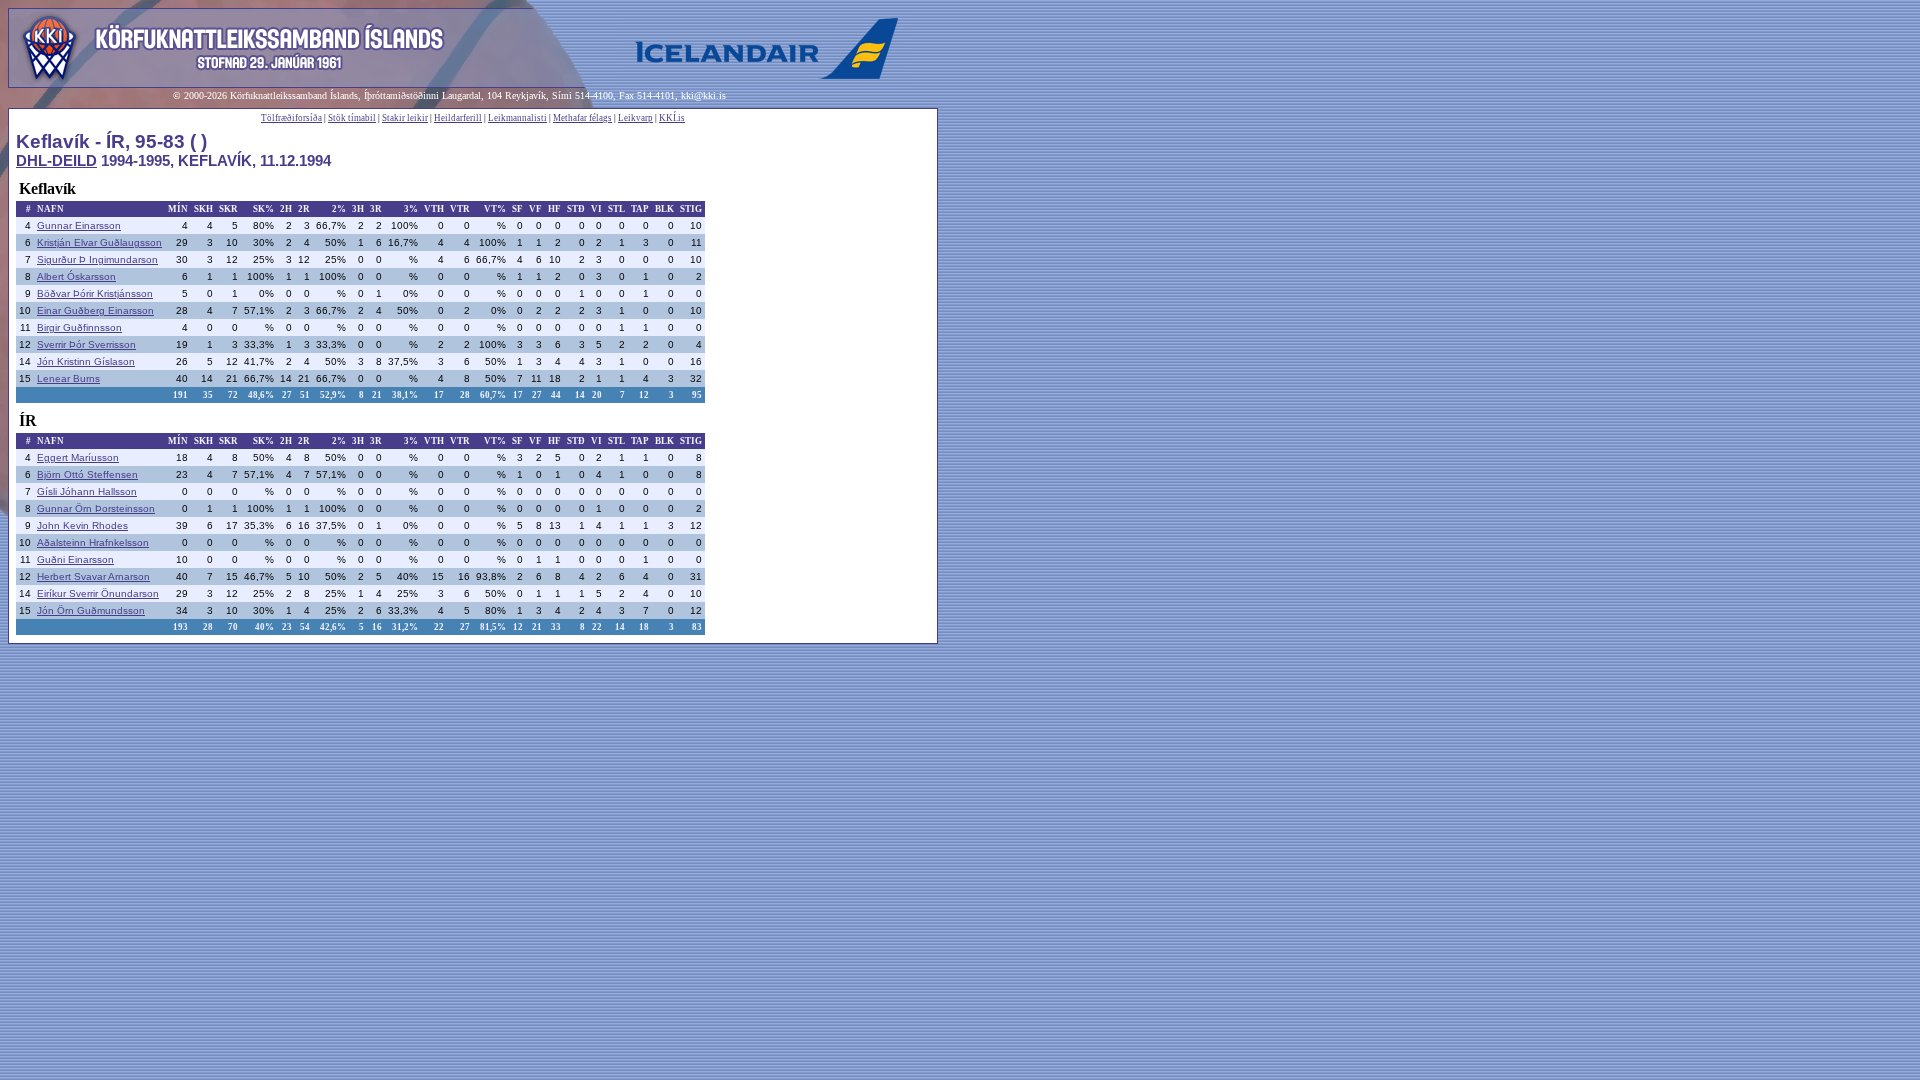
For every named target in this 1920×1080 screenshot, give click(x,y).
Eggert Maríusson (78, 457)
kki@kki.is (703, 95)
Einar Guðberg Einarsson (95, 310)
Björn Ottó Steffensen (87, 474)
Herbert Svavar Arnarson (93, 576)
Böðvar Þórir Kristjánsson (95, 293)
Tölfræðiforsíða (291, 118)
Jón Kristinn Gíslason (86, 361)
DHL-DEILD (56, 161)
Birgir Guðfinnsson (79, 327)
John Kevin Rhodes (82, 525)
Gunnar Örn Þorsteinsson (96, 508)
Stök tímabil (352, 118)
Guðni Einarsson (75, 559)
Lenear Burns (68, 378)
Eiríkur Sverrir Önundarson (98, 593)
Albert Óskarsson (76, 276)
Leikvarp (635, 118)
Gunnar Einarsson (79, 225)
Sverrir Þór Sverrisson (86, 344)
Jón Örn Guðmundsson (91, 610)
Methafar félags (582, 118)
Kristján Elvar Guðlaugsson (99, 242)
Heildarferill (458, 118)
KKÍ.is (672, 118)
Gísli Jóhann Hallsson (87, 491)
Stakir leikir (405, 118)
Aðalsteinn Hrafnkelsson (93, 542)
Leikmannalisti (517, 118)
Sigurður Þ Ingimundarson (97, 259)
